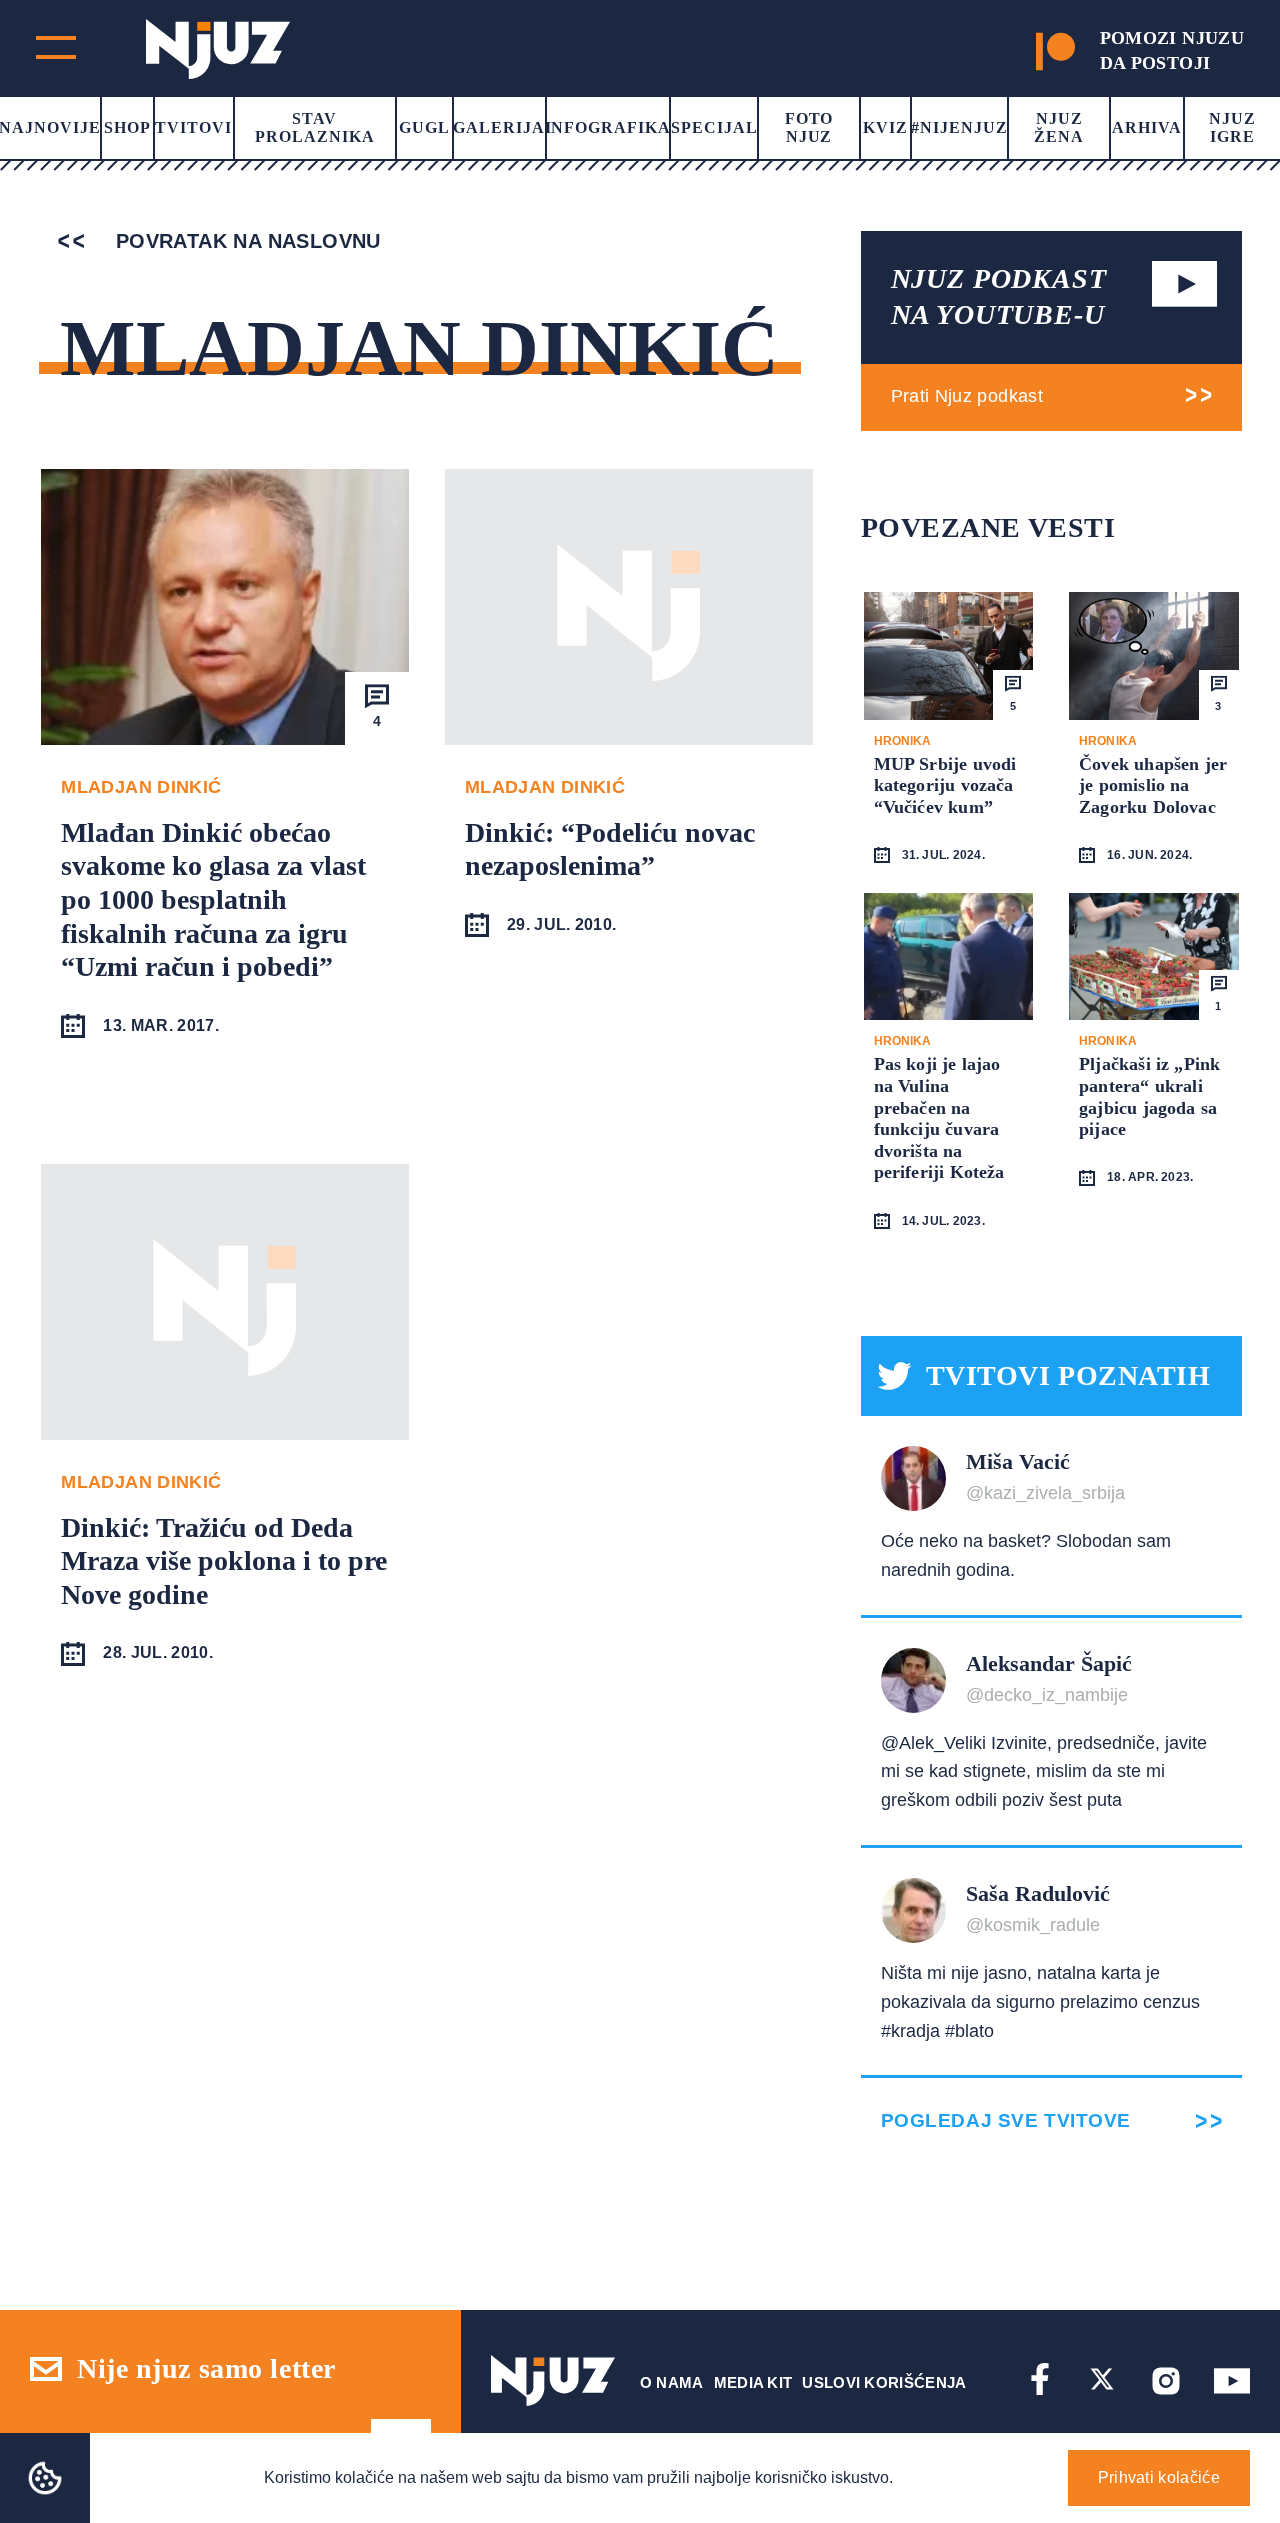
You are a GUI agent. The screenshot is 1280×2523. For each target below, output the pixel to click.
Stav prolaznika (315, 127)
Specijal (714, 127)
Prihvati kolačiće (1159, 2477)
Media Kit (753, 2382)
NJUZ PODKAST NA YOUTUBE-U (999, 296)
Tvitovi (193, 127)
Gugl (424, 127)
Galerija (499, 127)
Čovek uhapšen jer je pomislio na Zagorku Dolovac (1153, 785)
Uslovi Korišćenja (884, 2382)
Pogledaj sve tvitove (1006, 2120)
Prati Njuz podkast (967, 396)
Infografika (608, 127)
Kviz (885, 127)
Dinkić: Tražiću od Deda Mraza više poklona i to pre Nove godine (224, 1561)
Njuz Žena (1059, 127)
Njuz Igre (1232, 127)
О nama (672, 2382)
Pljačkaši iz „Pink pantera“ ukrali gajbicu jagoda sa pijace (1149, 1096)
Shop (127, 127)
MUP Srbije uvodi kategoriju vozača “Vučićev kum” (945, 785)
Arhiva (1147, 127)
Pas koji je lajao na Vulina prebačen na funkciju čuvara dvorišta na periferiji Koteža (939, 1118)
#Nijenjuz (959, 127)
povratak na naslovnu (244, 241)
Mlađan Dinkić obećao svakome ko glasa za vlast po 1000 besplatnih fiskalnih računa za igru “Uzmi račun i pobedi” (213, 899)
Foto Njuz (809, 127)
